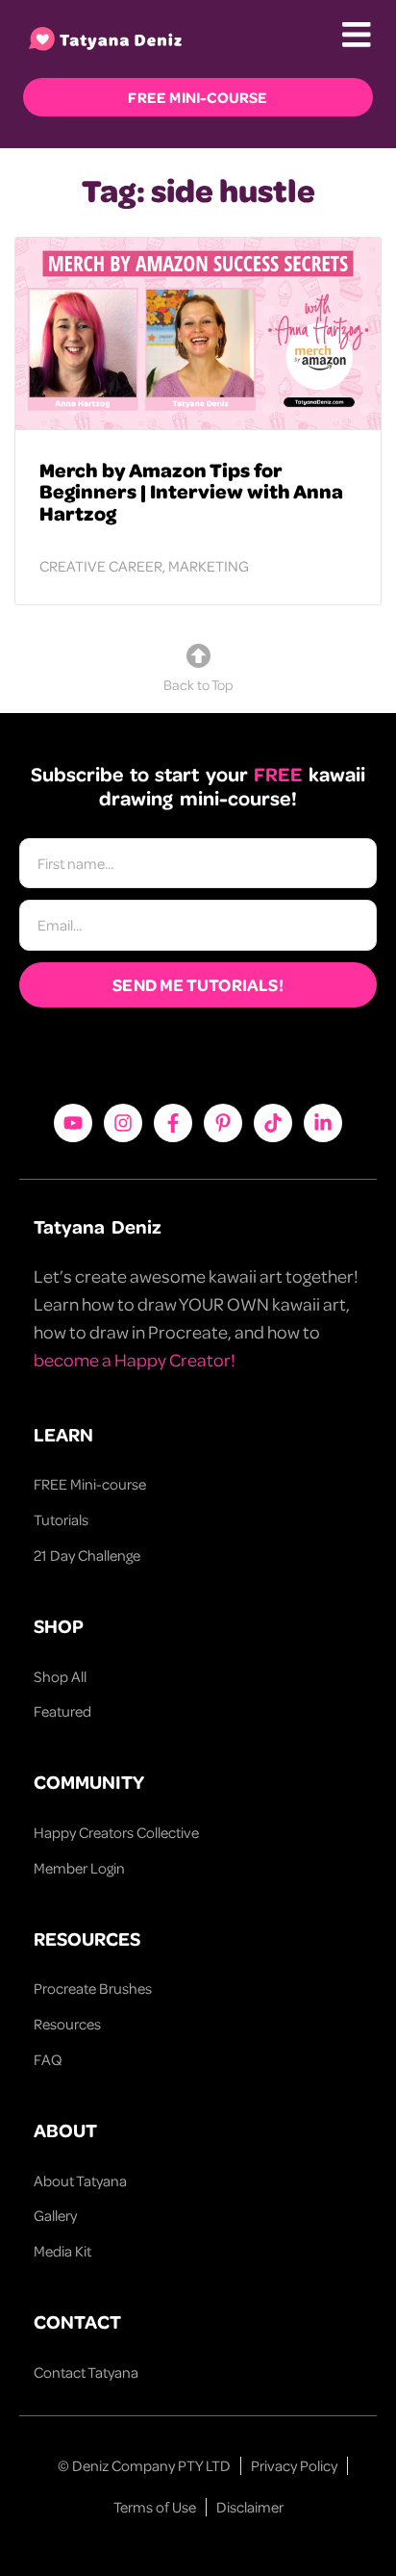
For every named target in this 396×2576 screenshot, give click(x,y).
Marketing (209, 566)
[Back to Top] (198, 656)
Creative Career (101, 566)
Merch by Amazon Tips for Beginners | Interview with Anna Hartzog (191, 491)
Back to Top (198, 684)
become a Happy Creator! (135, 1359)
